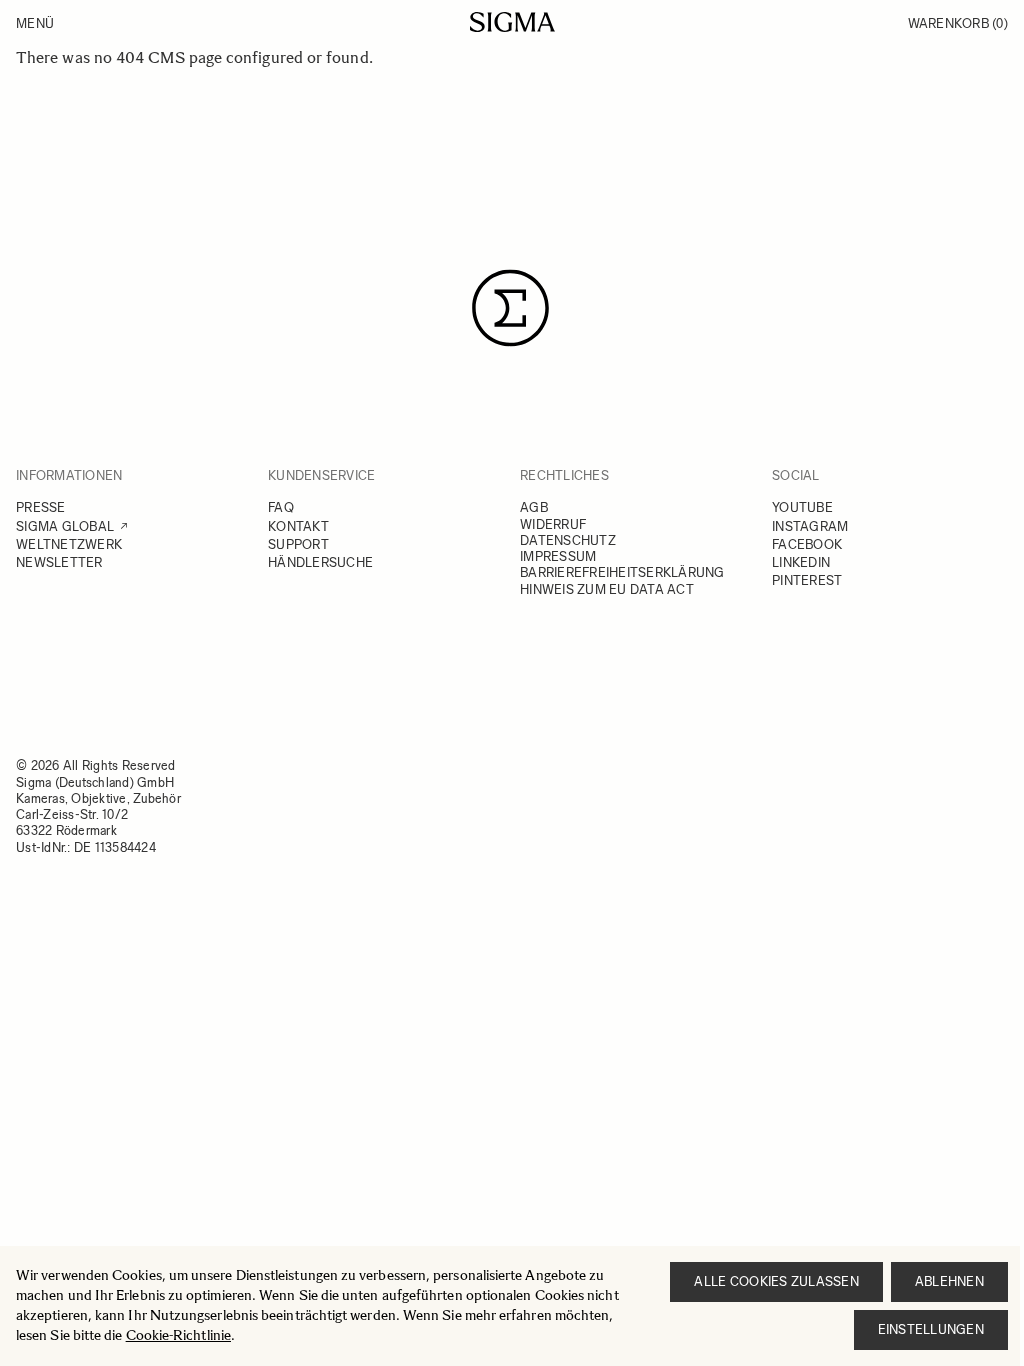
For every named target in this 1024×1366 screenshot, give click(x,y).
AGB (534, 507)
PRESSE (41, 507)
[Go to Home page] (512, 22)
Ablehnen (949, 1281)
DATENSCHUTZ (568, 540)
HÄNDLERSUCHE (320, 562)
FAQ (281, 507)
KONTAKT (298, 526)
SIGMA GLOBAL (65, 526)
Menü (35, 23)
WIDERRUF (553, 524)
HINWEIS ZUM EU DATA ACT (607, 589)
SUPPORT (298, 544)
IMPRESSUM (558, 556)
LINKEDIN (801, 562)
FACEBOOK (807, 544)
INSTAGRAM (810, 526)
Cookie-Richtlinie (178, 1335)
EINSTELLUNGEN (931, 1329)
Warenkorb (958, 23)
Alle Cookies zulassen (776, 1281)
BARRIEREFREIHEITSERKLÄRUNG (622, 572)
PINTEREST (807, 580)
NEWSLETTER (59, 562)
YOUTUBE (802, 507)
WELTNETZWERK (69, 544)
